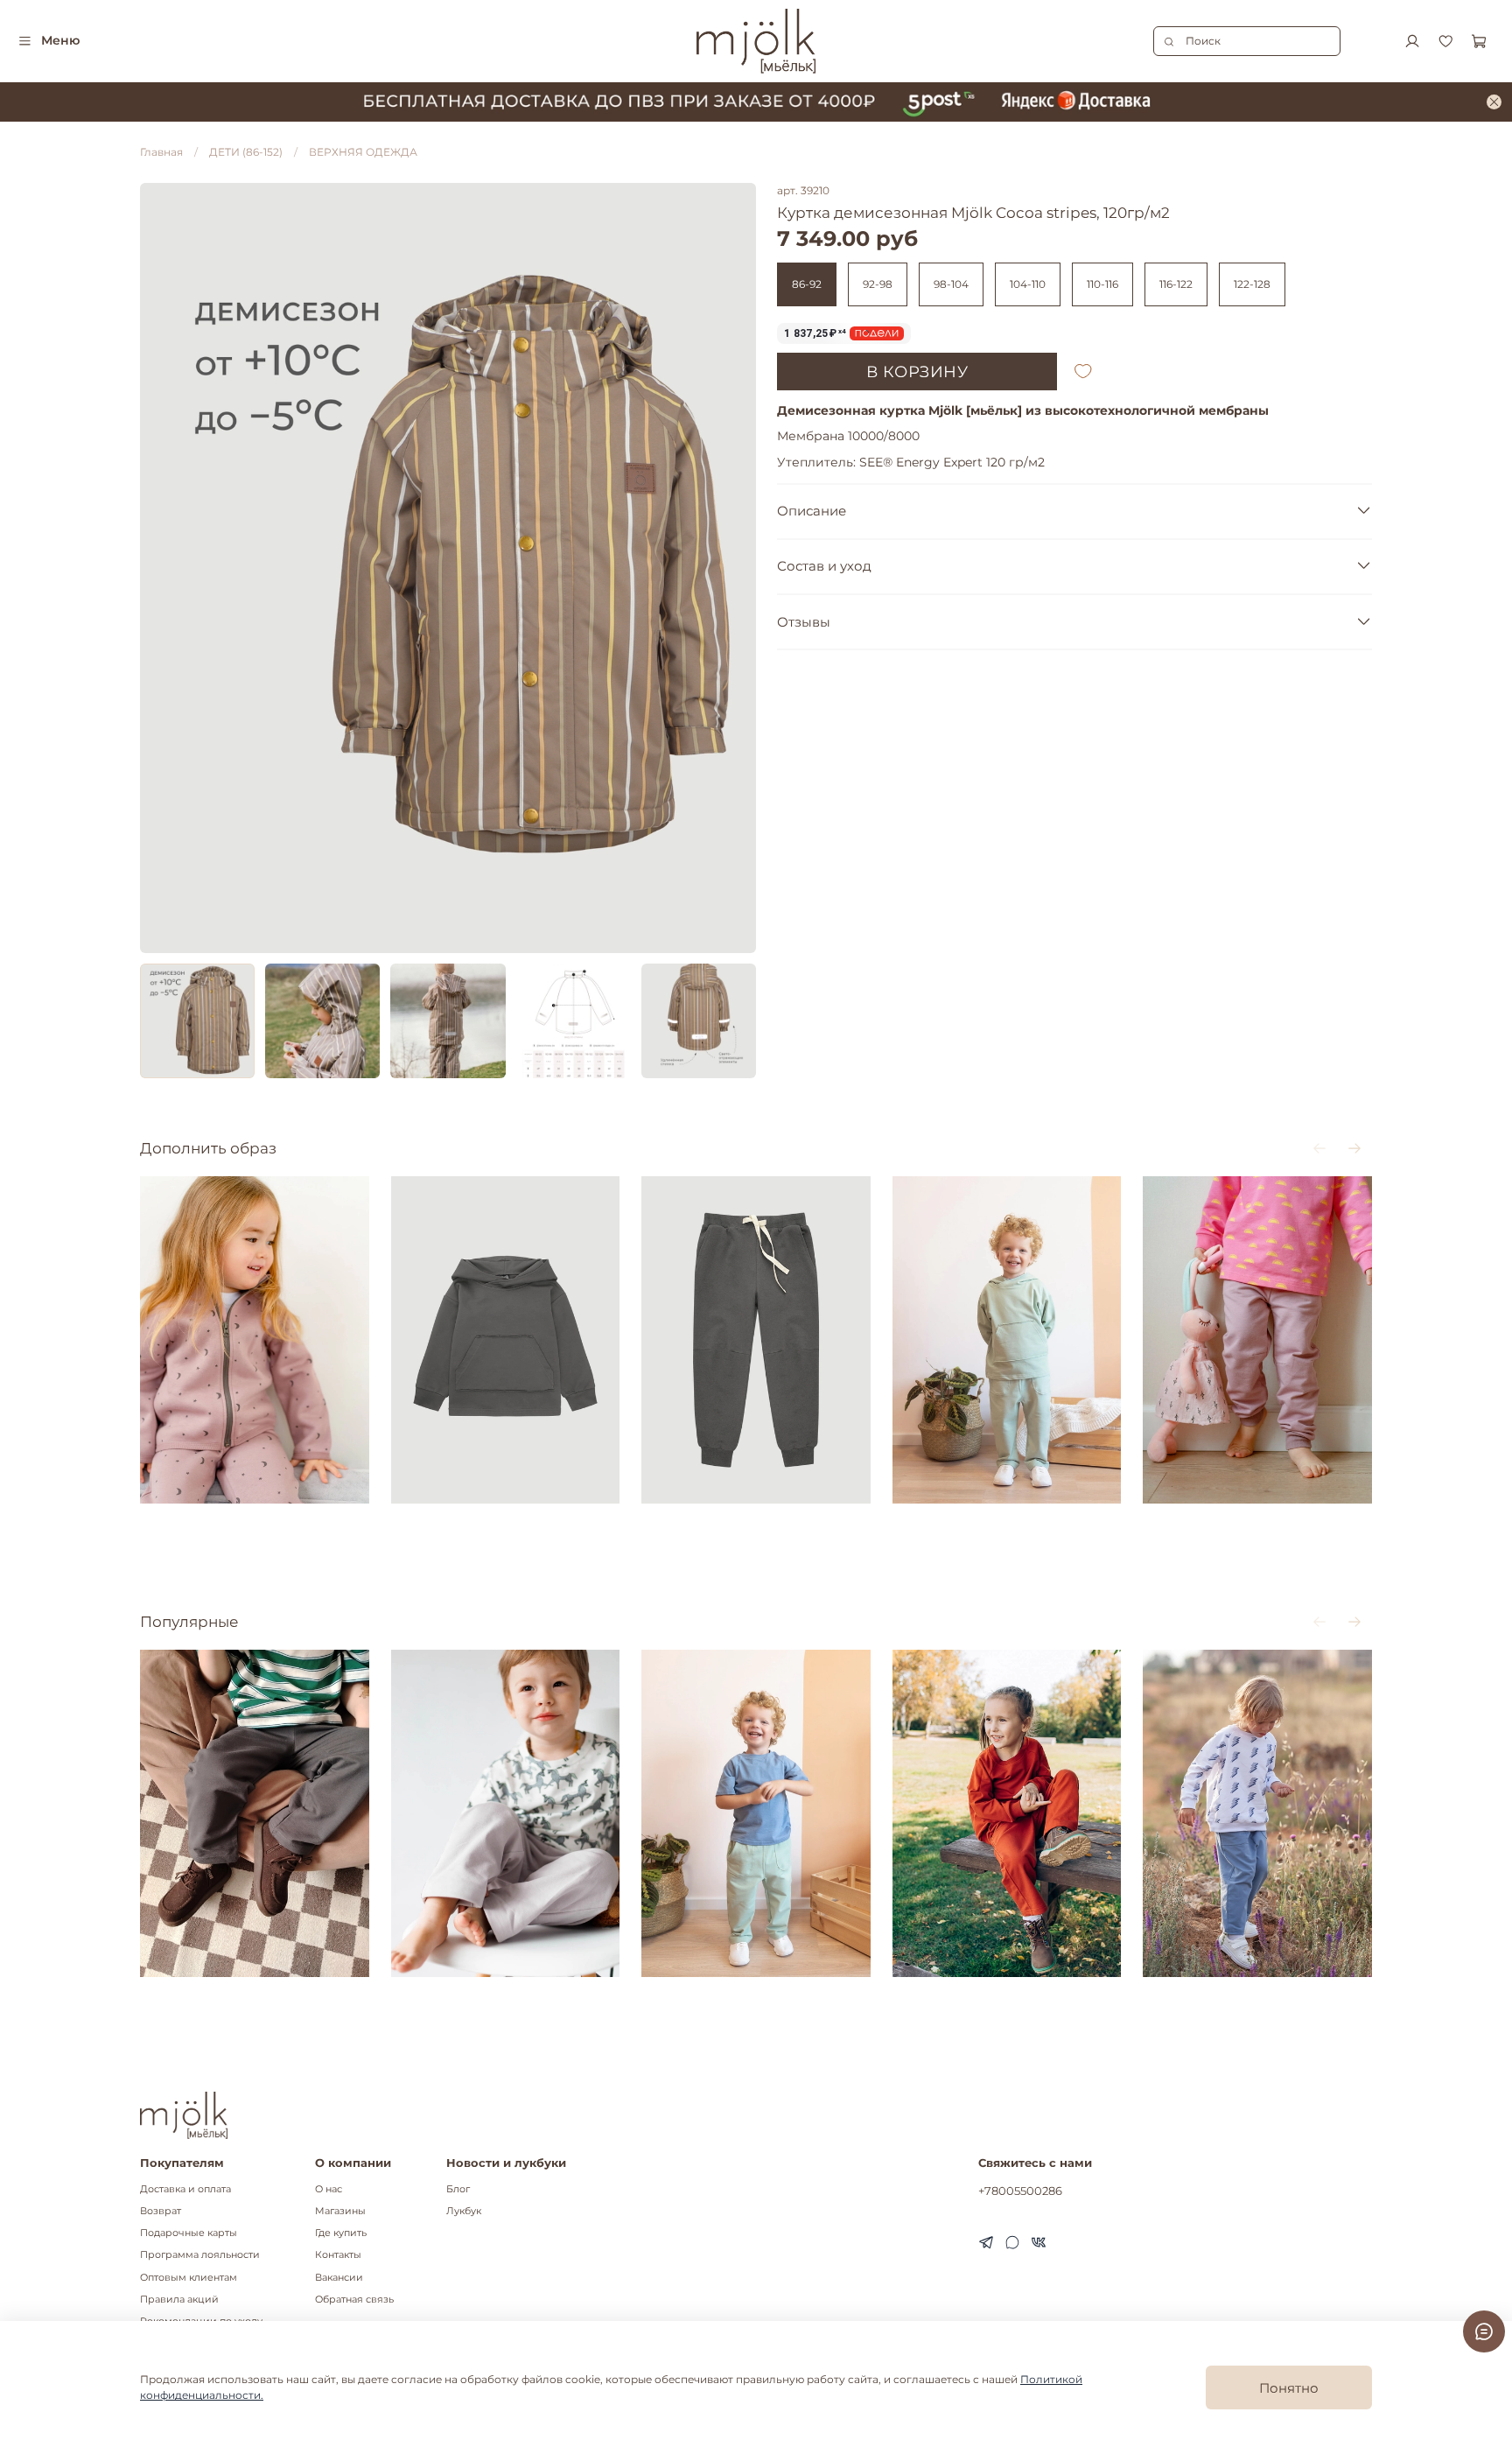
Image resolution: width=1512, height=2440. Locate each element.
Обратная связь (354, 2300)
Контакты (338, 2255)
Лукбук (464, 2211)
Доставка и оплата (185, 2189)
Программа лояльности (200, 2255)
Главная (161, 152)
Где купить (341, 2233)
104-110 (1028, 284)
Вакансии (339, 2278)
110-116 (1102, 284)
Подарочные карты (189, 2233)
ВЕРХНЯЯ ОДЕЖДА (363, 152)
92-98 (878, 284)
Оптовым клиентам (189, 2278)
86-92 (807, 284)
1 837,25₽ (815, 333)
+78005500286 (1020, 2191)
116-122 (1176, 284)
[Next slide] (735, 568)
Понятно (1289, 2388)
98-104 (951, 284)
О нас (329, 2189)
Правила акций (179, 2300)
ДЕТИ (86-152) (246, 152)
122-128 (1252, 284)
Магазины (340, 2211)
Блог (458, 2189)
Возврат (161, 2211)
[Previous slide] (161, 568)
